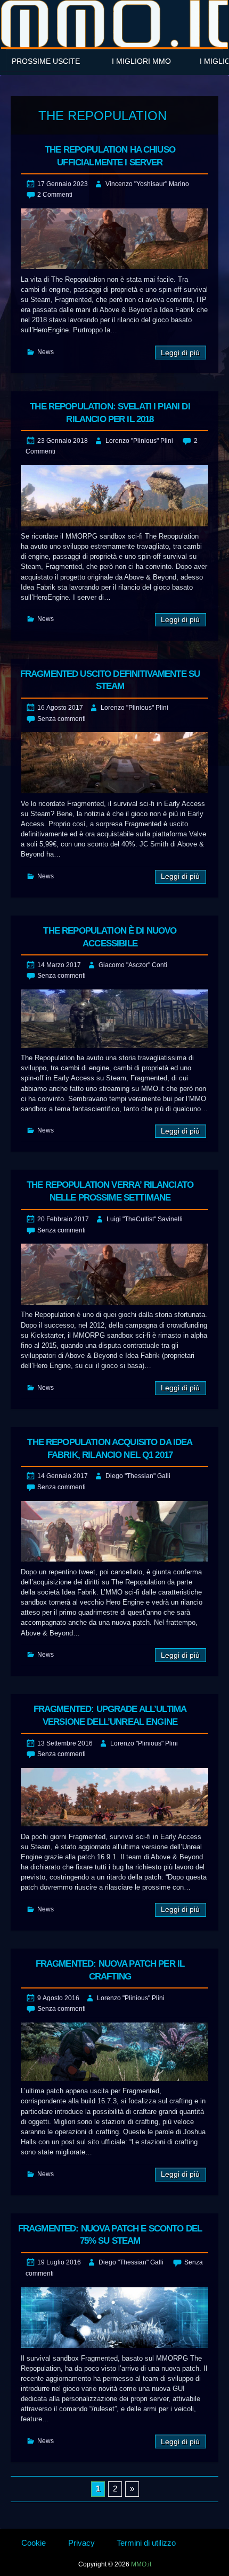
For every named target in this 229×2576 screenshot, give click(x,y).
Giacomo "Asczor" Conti (133, 965)
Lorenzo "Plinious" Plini (139, 441)
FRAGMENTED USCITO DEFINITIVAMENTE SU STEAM (110, 680)
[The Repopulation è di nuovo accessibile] (114, 1019)
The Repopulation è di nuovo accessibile (110, 937)
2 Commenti (55, 195)
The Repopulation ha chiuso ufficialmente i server (110, 156)
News (46, 352)
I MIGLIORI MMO (141, 61)
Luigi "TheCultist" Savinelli (145, 1219)
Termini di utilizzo (146, 2543)
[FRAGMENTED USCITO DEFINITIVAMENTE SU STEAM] (114, 763)
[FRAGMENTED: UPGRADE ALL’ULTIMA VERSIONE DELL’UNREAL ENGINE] (114, 1797)
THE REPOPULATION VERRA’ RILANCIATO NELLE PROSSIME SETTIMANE (110, 1191)
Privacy (81, 2543)
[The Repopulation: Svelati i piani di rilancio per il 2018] (114, 496)
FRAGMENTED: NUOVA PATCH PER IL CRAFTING (110, 1970)
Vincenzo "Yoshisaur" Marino (147, 184)
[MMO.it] (114, 24)
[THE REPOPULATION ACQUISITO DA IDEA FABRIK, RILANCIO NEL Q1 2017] (114, 1532)
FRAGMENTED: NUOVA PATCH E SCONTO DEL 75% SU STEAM (110, 2235)
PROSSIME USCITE (46, 61)
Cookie (34, 2543)
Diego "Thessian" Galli (138, 1476)
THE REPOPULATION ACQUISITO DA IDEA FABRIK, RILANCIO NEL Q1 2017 (110, 1449)
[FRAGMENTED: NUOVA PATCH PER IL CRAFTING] (114, 2052)
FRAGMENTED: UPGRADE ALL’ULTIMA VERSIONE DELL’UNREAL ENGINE (110, 1715)
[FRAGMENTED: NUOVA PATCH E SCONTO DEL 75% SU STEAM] (114, 2318)
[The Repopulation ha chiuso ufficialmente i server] (114, 239)
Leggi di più (180, 353)
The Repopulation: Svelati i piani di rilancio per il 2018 (110, 413)
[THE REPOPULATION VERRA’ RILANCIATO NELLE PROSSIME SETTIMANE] (114, 1274)
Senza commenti (62, 719)
